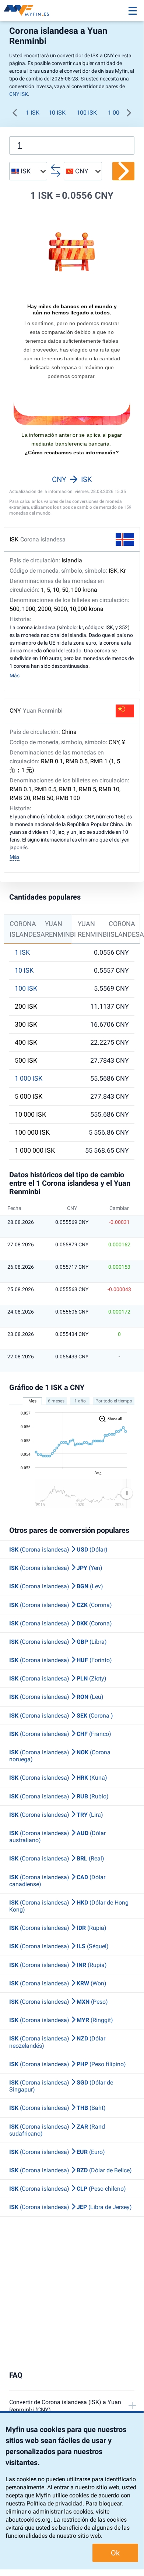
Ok (115, 2553)
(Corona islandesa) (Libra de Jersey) (71, 2207)
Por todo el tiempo (114, 1401)
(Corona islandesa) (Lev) (56, 1586)
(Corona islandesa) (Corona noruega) (60, 1756)
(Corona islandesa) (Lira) (56, 1815)
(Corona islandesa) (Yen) (56, 1568)
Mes (32, 1401)
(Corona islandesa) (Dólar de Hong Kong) (69, 1906)
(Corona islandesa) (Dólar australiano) (57, 1837)
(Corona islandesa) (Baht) (57, 2108)
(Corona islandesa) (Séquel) (59, 1946)
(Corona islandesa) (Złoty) (58, 1678)
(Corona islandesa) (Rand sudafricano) (57, 2130)
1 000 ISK (29, 1078)
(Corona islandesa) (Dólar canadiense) (57, 1881)
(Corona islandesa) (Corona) (61, 1605)
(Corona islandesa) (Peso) (59, 2002)
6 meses (56, 1401)
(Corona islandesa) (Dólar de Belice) (71, 2170)
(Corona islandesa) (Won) (58, 1983)
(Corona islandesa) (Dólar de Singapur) (61, 2086)
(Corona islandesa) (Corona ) (61, 1716)
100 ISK (87, 113)
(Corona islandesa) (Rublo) (59, 1796)
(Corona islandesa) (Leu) (56, 1697)
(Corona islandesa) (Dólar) (58, 1550)
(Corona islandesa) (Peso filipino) (68, 2064)
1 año (80, 1401)
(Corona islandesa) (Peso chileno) (68, 2189)
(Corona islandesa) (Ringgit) (61, 2020)
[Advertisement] (72, 2294)
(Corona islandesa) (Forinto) (61, 1660)
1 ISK (33, 113)
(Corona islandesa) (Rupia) (58, 1928)
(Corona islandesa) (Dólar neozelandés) (57, 2042)
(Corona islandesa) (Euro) (57, 2152)
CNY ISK (19, 94)
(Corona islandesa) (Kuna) (58, 1778)
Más (15, 675)
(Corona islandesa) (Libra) (58, 1642)
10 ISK (57, 113)
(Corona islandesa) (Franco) (60, 1734)
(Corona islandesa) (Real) (57, 1858)
